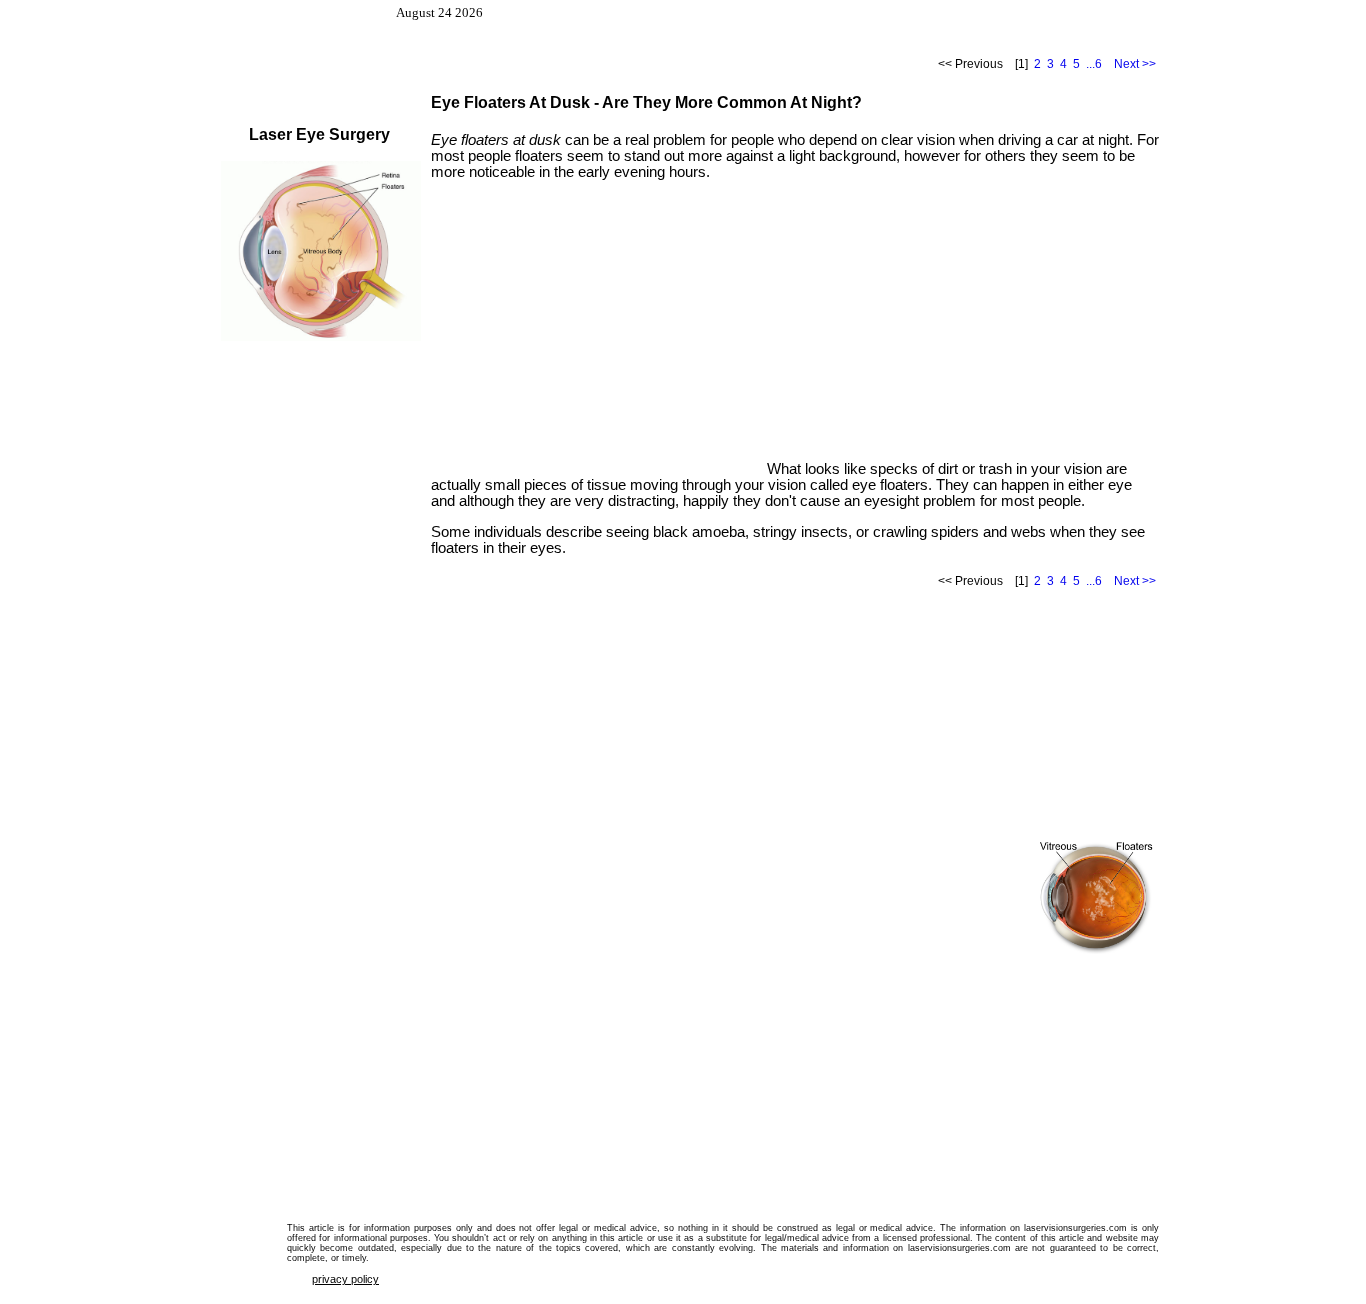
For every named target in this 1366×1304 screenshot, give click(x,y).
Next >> (1135, 64)
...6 (1094, 64)
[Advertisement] (599, 334)
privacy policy (345, 1279)
